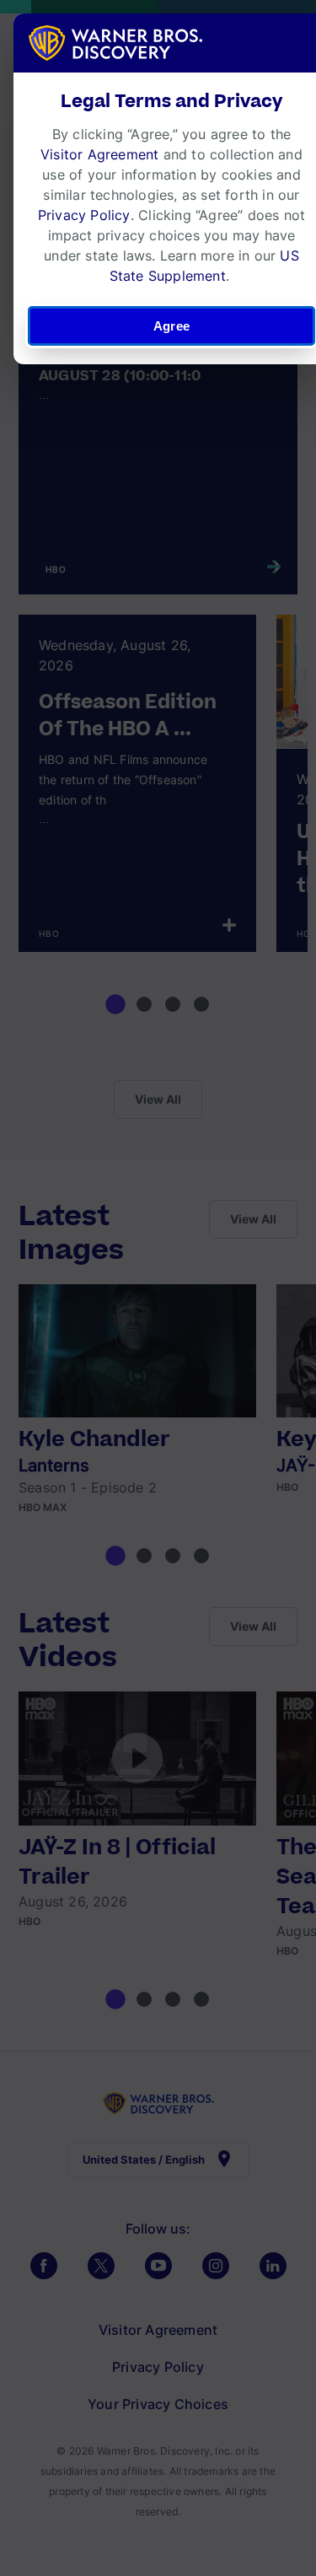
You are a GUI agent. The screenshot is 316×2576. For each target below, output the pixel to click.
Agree (171, 326)
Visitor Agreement (99, 154)
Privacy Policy (84, 215)
